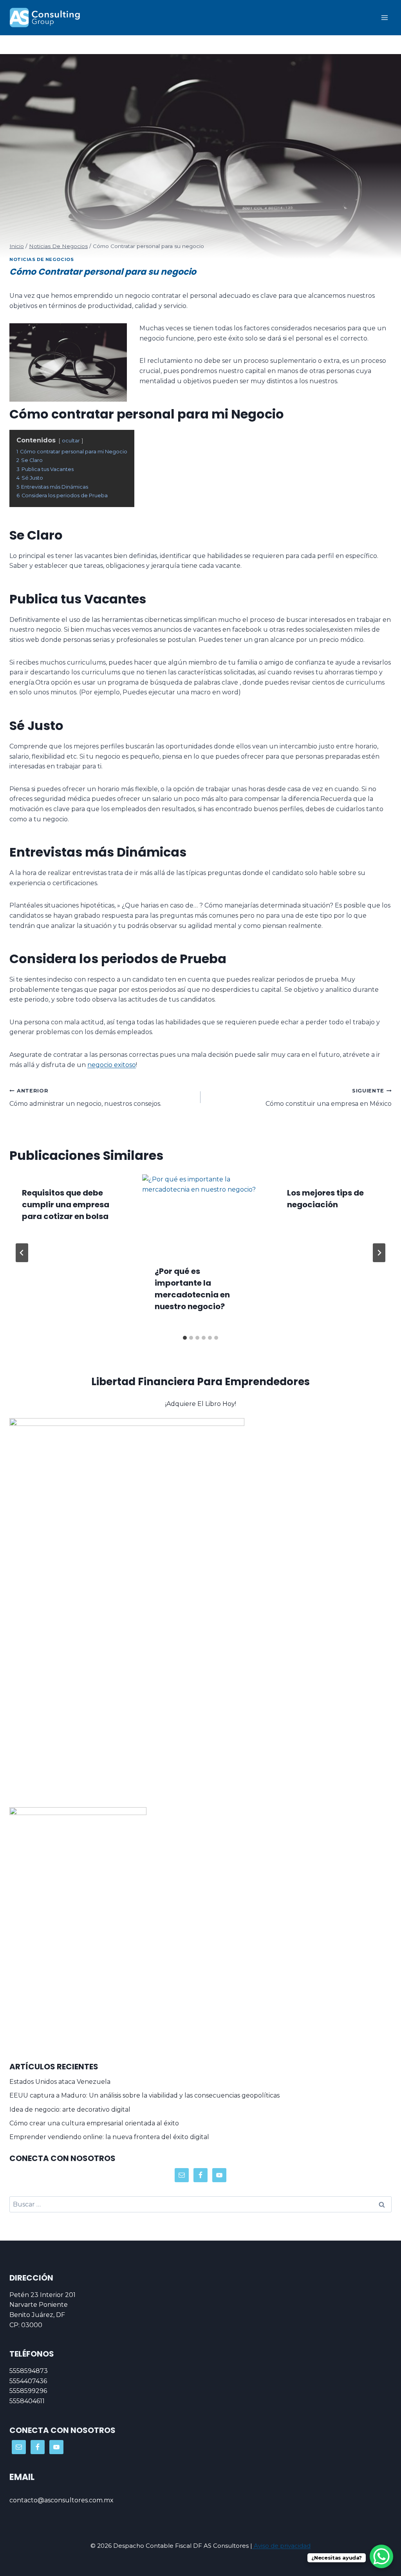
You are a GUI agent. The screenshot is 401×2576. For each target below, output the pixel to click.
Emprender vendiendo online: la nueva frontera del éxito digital (109, 2137)
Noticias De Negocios (42, 259)
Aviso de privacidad (281, 2546)
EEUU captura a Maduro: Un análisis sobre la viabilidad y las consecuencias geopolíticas (145, 2095)
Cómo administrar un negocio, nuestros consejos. (85, 1098)
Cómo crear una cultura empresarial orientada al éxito (94, 2123)
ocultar (71, 441)
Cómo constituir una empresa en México (329, 1098)
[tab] (185, 1338)
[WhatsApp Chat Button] (381, 2556)
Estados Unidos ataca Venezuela (60, 2082)
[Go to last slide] (22, 1253)
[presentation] (201, 1213)
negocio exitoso (112, 1065)
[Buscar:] (200, 2204)
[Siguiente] (379, 1253)
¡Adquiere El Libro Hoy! (201, 1404)
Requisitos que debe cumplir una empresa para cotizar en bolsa (66, 1205)
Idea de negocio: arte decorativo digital (70, 2110)
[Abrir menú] (384, 17)
